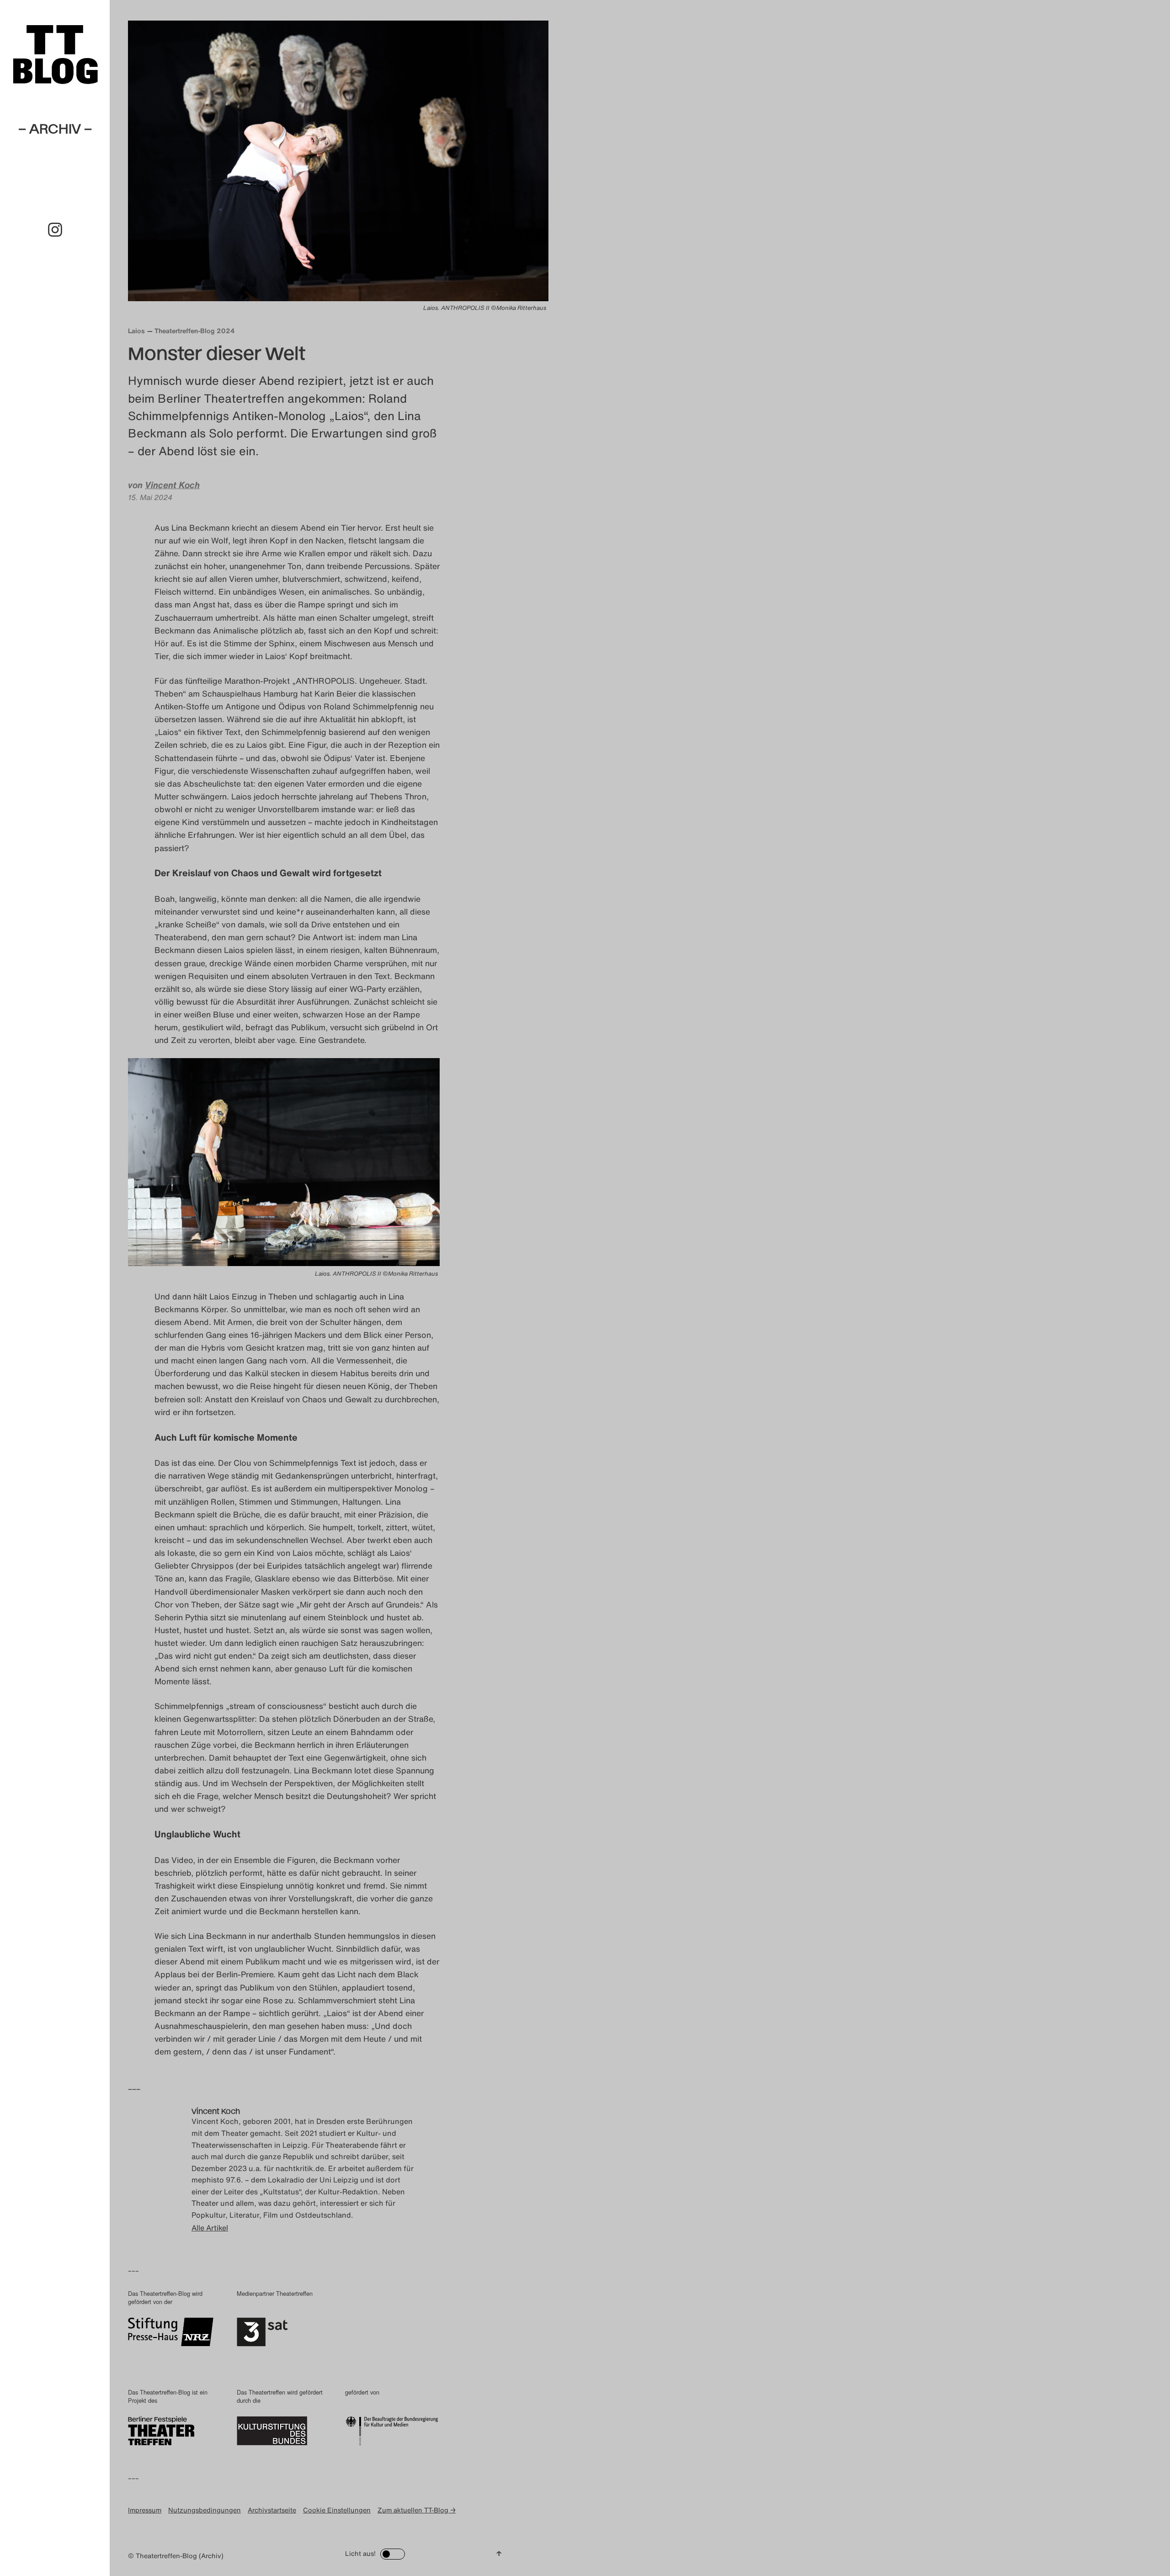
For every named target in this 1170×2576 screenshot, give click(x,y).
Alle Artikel (210, 2228)
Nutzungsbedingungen (205, 2510)
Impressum (145, 2510)
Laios (136, 331)
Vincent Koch (172, 485)
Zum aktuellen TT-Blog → (417, 2510)
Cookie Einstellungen (337, 2510)
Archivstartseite (272, 2510)
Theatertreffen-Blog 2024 (195, 331)
